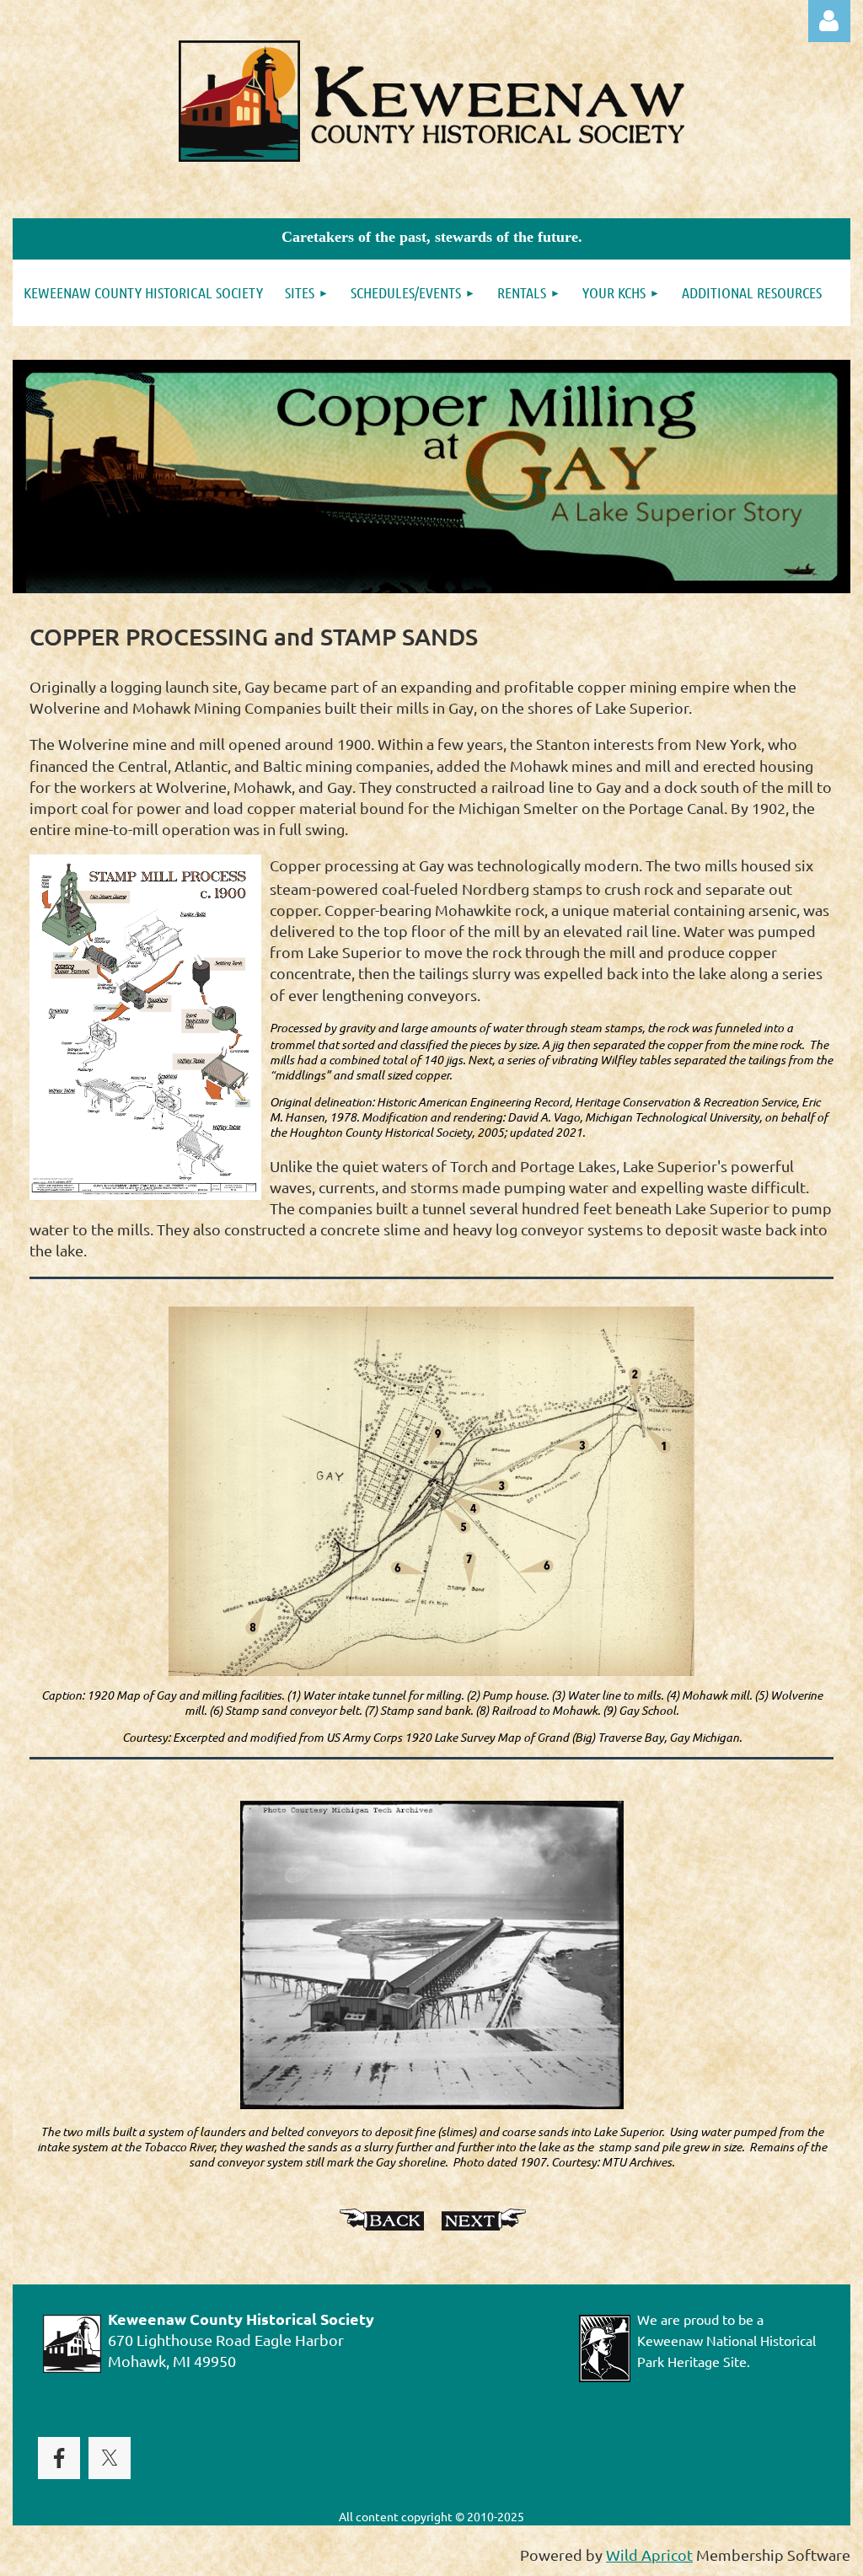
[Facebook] (59, 2458)
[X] (110, 2458)
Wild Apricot (649, 2555)
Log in (829, 21)
